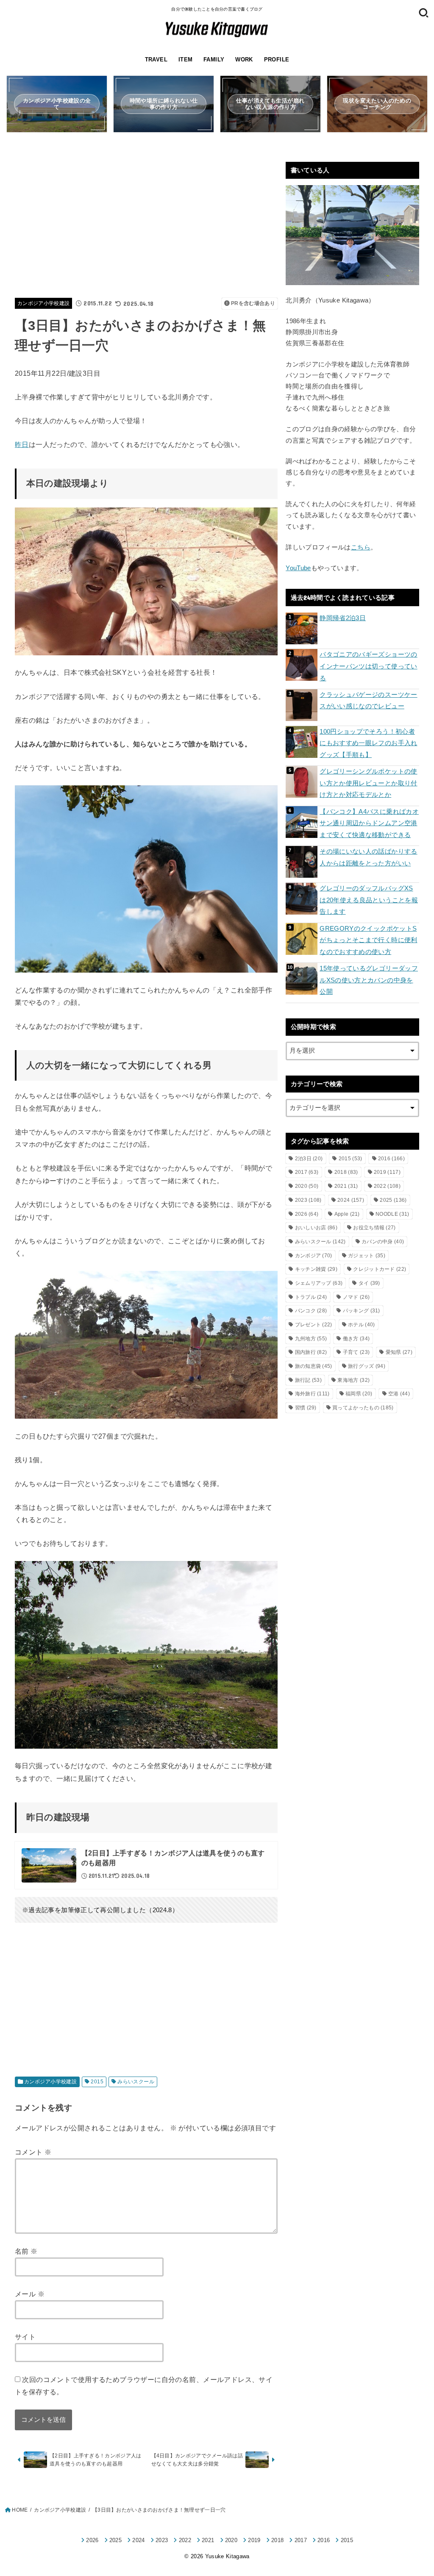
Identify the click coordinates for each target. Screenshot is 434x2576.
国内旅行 (311, 1352)
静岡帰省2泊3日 (343, 618)
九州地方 (311, 1339)
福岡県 (359, 1394)
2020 (307, 1186)
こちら (361, 547)
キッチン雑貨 (316, 1269)
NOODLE (392, 1214)
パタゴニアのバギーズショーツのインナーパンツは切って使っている (368, 666)
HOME (20, 2510)
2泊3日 (309, 1159)
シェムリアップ (319, 1283)
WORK (244, 60)
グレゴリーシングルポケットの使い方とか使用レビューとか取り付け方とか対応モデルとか (368, 783)
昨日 (22, 444)
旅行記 (308, 1380)
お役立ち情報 (374, 1228)
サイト (25, 2337)
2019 (387, 1172)
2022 (387, 1186)
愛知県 (399, 1352)
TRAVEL (156, 60)
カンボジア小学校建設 (44, 303)
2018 (346, 1172)
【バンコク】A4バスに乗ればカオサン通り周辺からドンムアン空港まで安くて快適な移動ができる (369, 823)
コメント (33, 2152)
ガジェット (367, 1256)
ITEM (186, 60)
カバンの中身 (383, 1242)
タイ (369, 1283)
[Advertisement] (146, 221)
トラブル (311, 1297)
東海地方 (353, 1380)
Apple (347, 1214)
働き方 (356, 1339)
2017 (307, 1172)
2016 (391, 1159)
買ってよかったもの (363, 1408)
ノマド (356, 1297)
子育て (356, 1352)
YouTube (298, 568)
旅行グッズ (367, 1366)
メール (30, 2294)
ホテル (361, 1325)
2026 (307, 1214)
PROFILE (277, 60)
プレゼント (314, 1325)
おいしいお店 (316, 1228)
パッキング (362, 1311)
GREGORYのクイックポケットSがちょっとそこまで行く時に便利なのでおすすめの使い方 (368, 940)
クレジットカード (380, 1269)
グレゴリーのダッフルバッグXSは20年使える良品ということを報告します (369, 900)
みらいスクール (136, 2082)
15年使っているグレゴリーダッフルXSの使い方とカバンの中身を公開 (369, 980)
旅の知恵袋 (314, 1366)
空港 (399, 1394)
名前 (26, 2251)
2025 (393, 1200)
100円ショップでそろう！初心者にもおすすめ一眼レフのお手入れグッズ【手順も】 (368, 743)
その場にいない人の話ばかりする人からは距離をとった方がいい (368, 857)
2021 (346, 1186)
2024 (351, 1200)
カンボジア (314, 1256)
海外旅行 (312, 1394)
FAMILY (214, 60)
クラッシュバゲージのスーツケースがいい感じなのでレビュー (368, 701)
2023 (308, 1200)
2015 (97, 2082)
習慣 (306, 1408)
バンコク (311, 1311)
